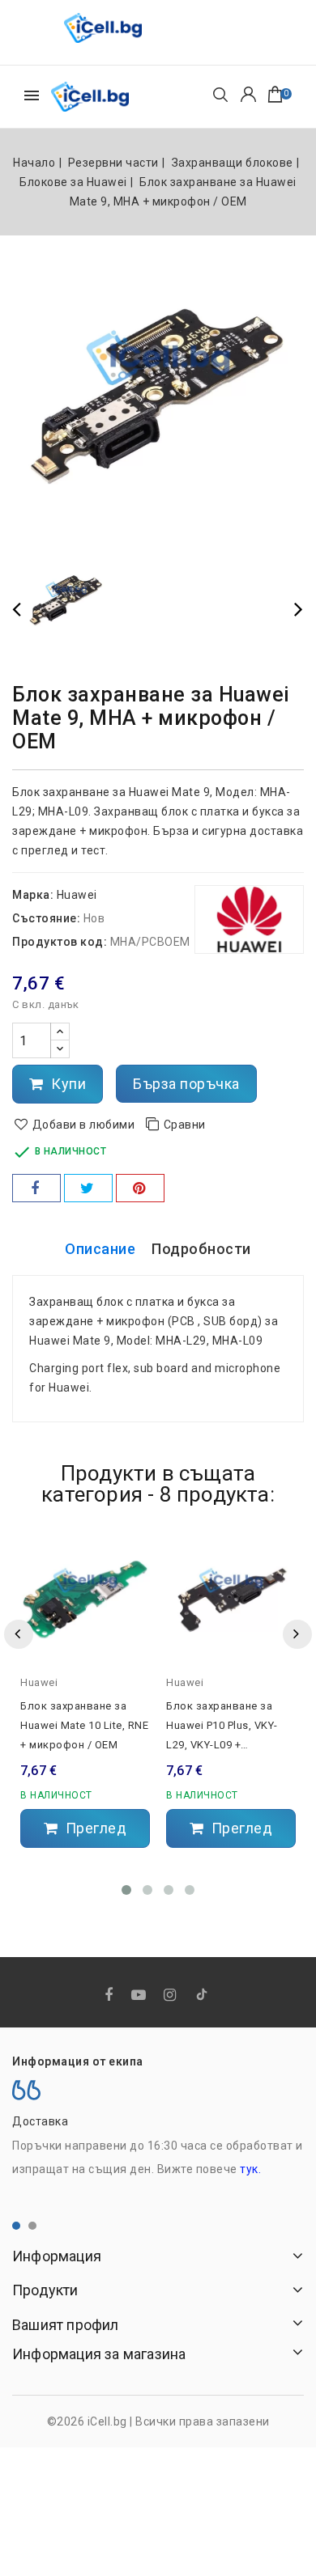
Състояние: (46, 918)
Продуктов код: (60, 942)
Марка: (33, 895)
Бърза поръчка (186, 1084)
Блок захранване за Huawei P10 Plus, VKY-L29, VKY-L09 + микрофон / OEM (222, 1727)
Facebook (111, 1996)
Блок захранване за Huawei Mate (106, 792)
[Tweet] (88, 1188)
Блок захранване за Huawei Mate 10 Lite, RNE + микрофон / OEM (84, 1725)
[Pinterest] (140, 1188)
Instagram (172, 1996)
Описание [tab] (100, 1249)
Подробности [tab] (201, 1249)
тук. (250, 2169)
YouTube (140, 1996)
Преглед (94, 1828)
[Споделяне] (36, 1188)
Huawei (77, 895)
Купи (67, 1084)
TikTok (203, 1998)
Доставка (40, 2121)
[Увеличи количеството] (60, 1032)
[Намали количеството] (60, 1049)
